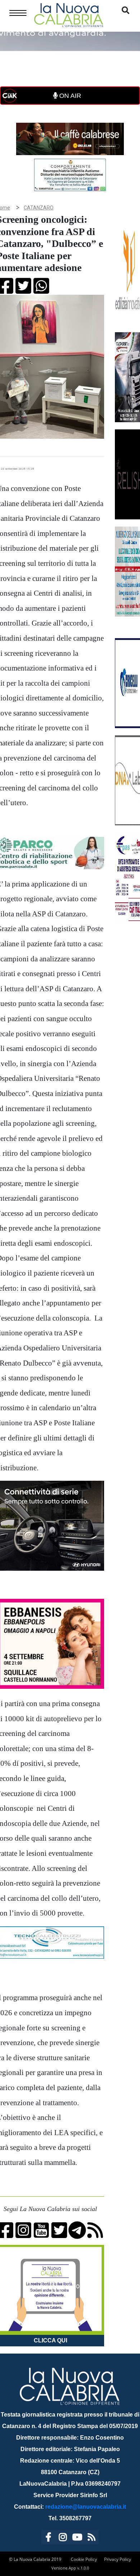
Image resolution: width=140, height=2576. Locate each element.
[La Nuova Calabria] (69, 14)
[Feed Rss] (92, 2538)
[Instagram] (63, 2538)
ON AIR (69, 96)
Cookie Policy (84, 2559)
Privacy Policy (118, 2559)
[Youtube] (77, 2538)
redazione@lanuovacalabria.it (86, 2507)
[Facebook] (48, 2538)
